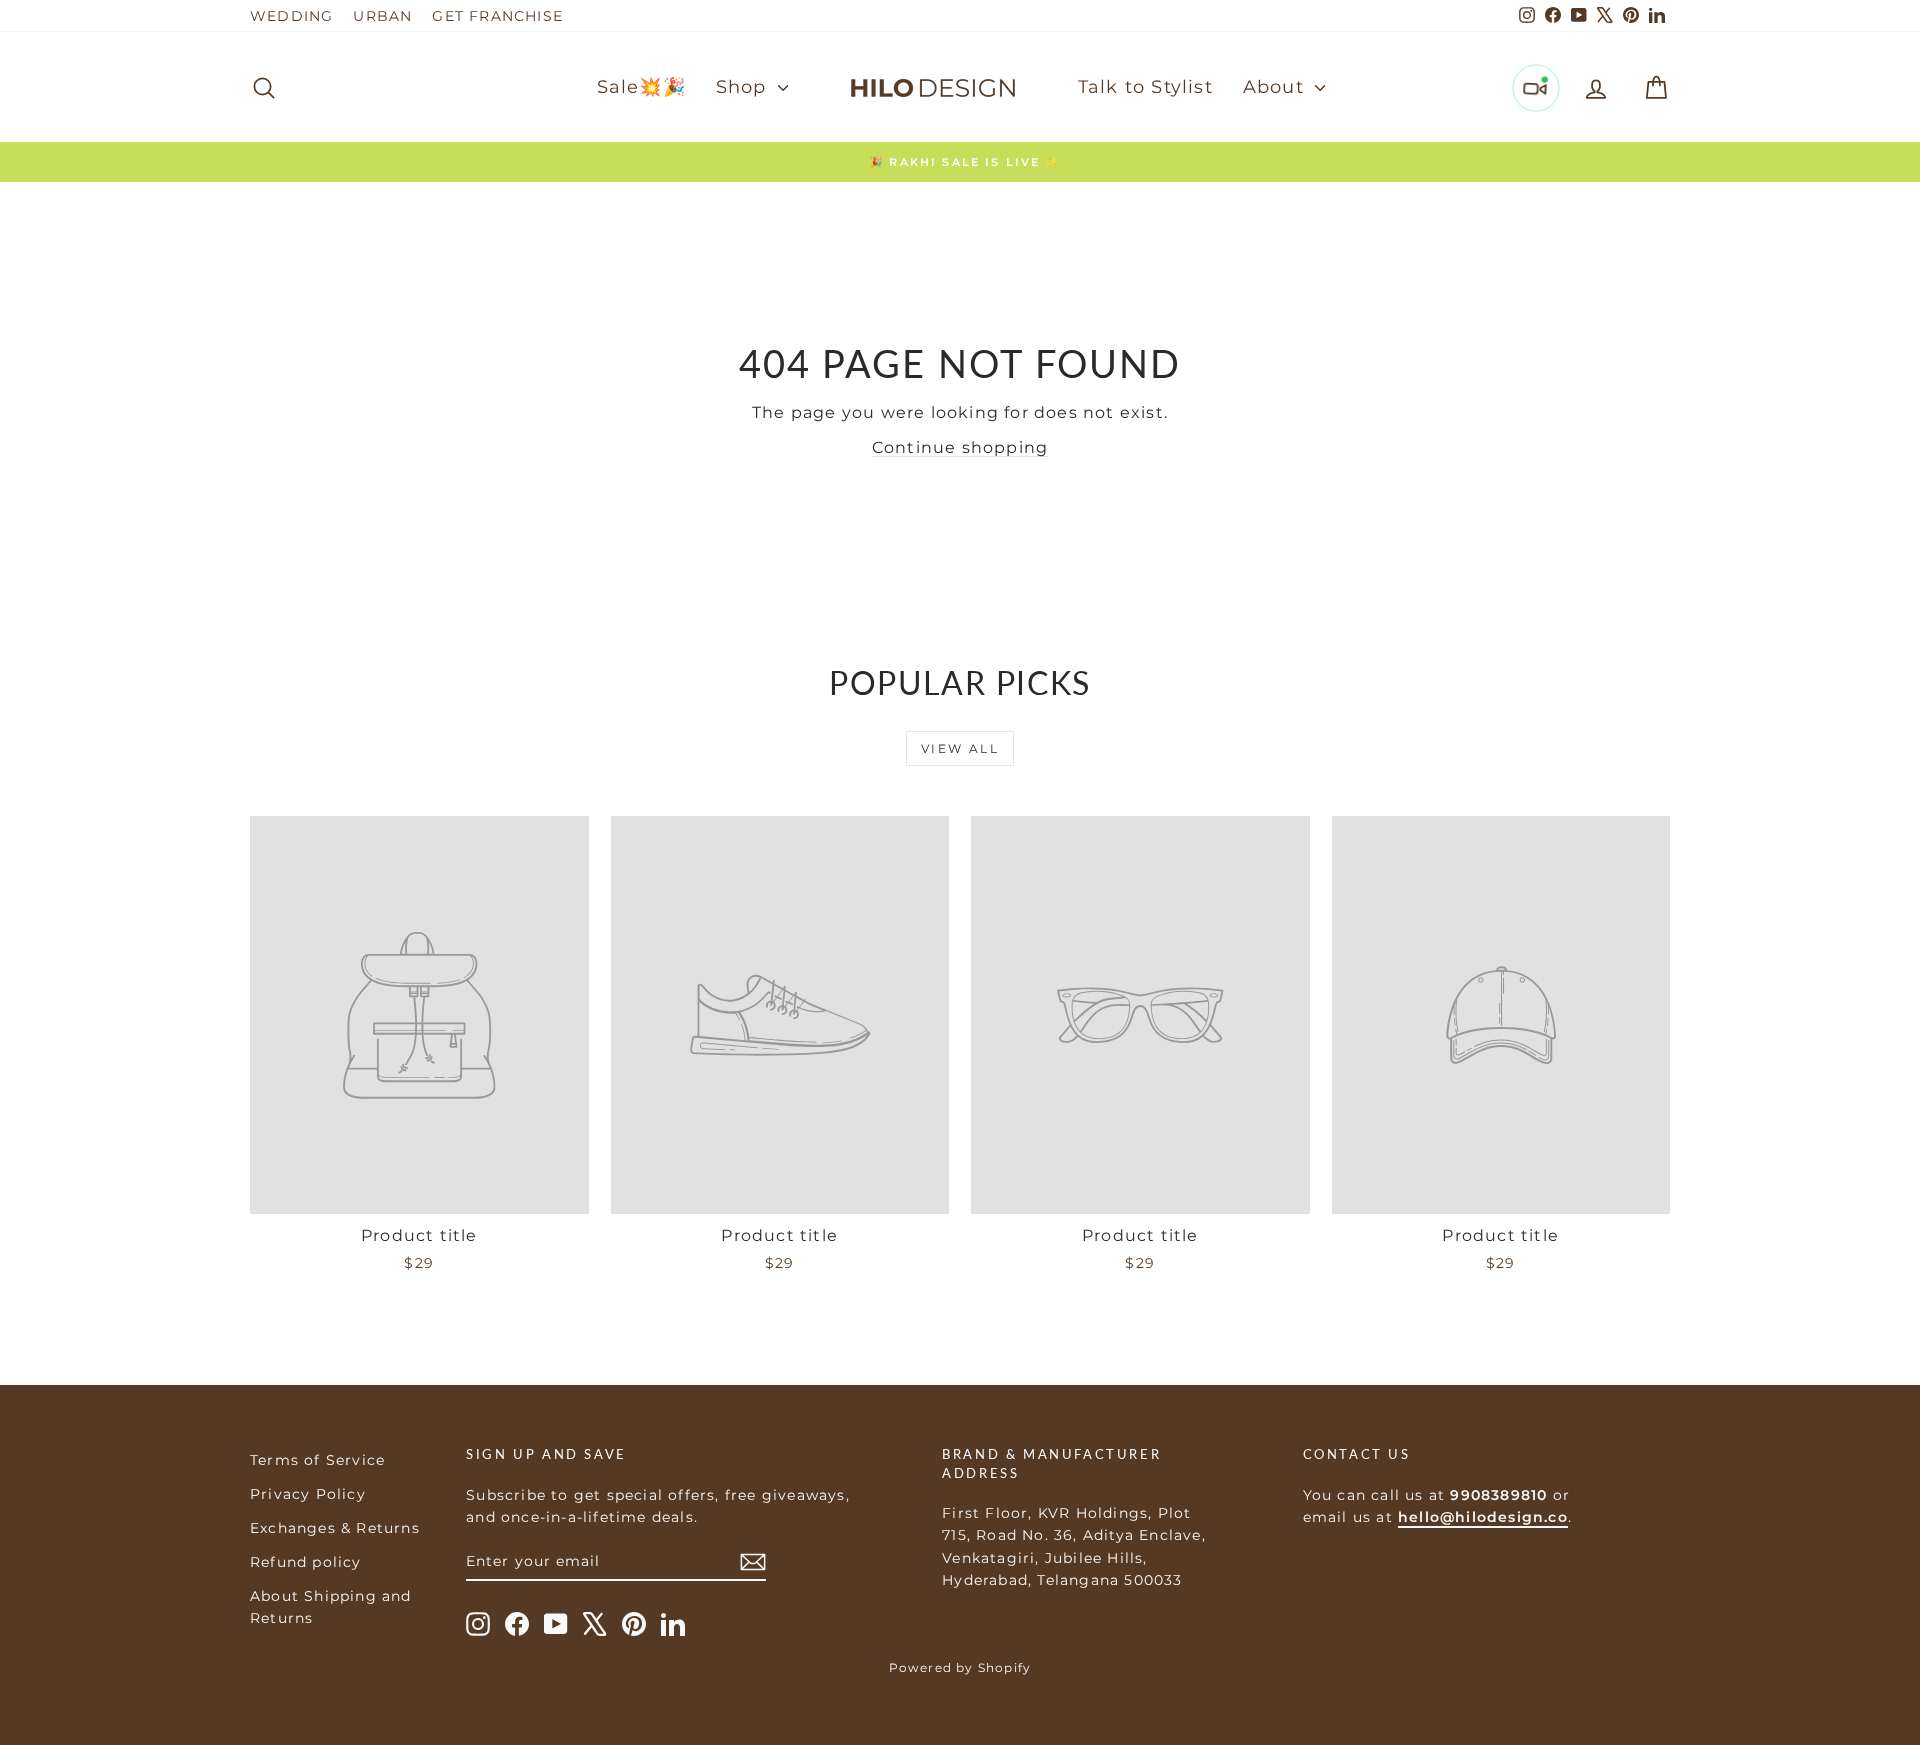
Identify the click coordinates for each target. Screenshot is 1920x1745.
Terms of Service (317, 1460)
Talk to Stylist (1145, 87)
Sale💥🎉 (641, 87)
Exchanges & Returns (335, 1528)
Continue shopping (960, 447)
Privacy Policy (308, 1494)
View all (960, 748)
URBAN (382, 16)
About (1276, 87)
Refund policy (306, 1562)
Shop (744, 87)
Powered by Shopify (960, 1667)
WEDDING (291, 16)
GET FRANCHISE (497, 16)
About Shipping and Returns (331, 1607)
